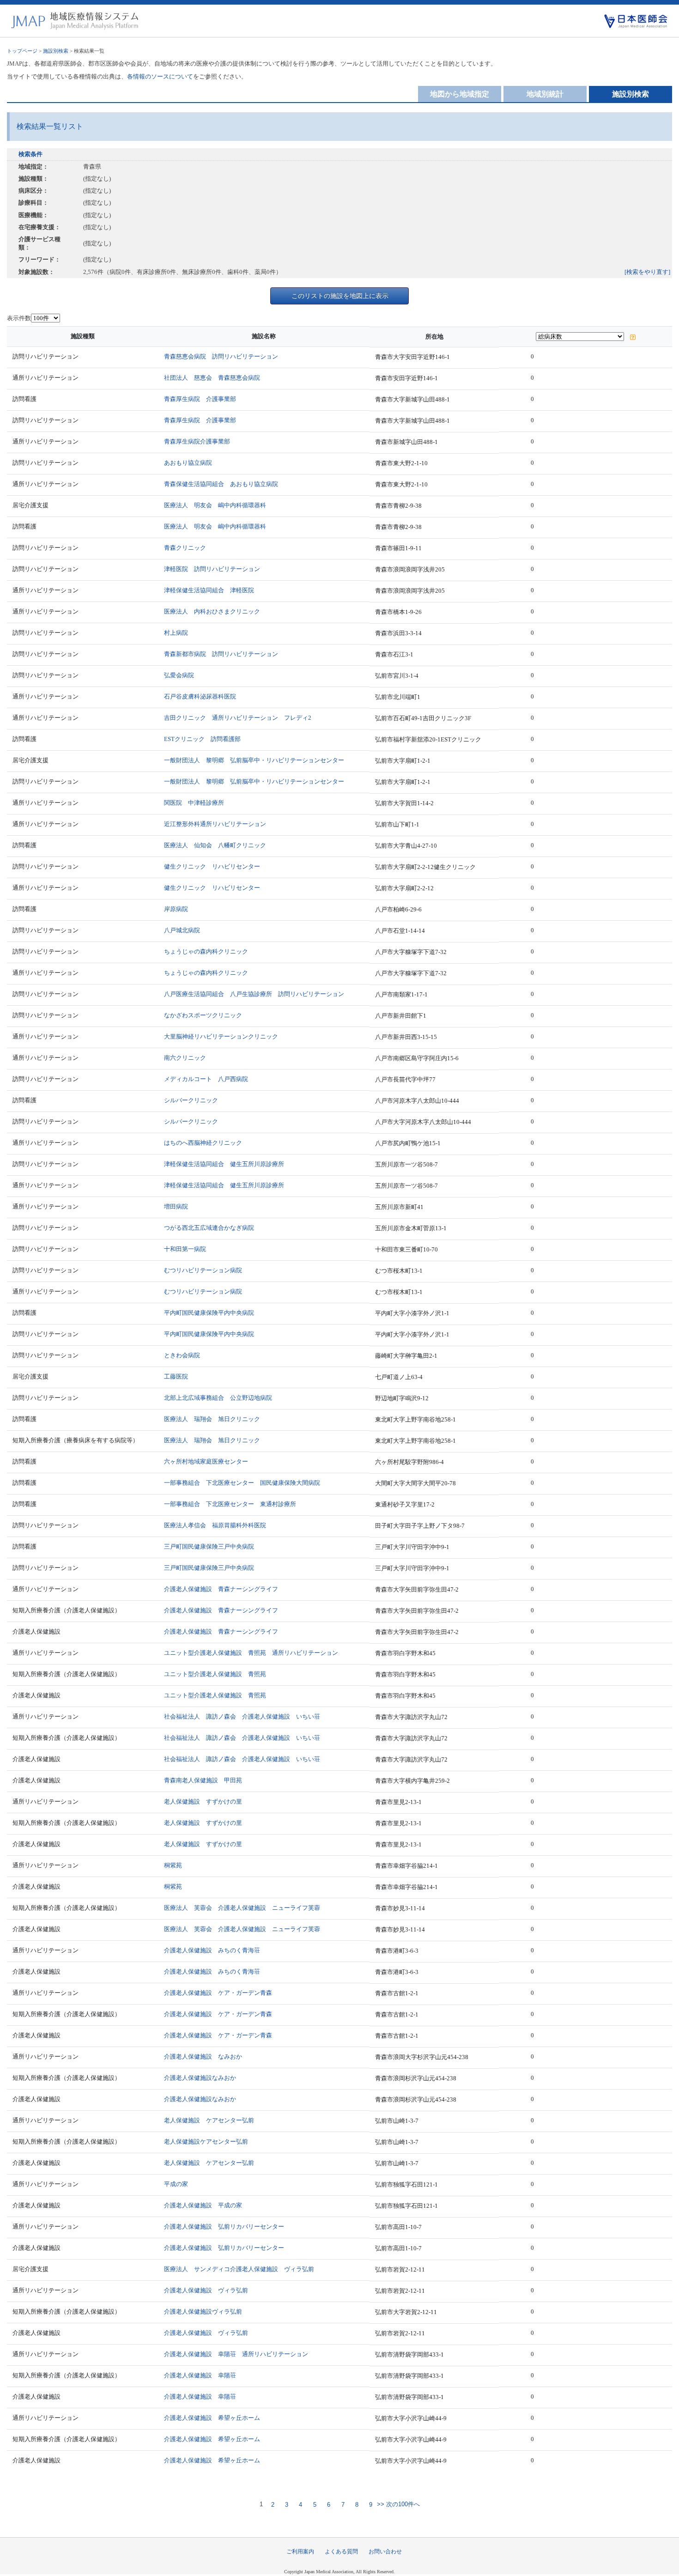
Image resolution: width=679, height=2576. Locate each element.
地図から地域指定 (460, 94)
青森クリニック (185, 548)
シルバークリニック (191, 1100)
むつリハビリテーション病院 (203, 1270)
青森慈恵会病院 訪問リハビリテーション (221, 356)
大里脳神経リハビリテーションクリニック (221, 1036)
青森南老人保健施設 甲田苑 (203, 1780)
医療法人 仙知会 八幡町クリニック (215, 845)
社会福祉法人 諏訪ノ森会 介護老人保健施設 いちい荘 (242, 1716)
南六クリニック (185, 1058)
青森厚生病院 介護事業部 (200, 399)
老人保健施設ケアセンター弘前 (206, 2142)
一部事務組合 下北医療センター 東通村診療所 (230, 1504)
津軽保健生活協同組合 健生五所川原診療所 (224, 1164)
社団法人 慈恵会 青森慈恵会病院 (212, 378)
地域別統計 (545, 94)
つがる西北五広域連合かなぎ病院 (209, 1228)
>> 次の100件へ (397, 2505)
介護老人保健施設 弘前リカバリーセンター (224, 2227)
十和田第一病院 (185, 1249)
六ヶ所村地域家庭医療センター (206, 1461)
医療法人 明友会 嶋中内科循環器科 (215, 505)
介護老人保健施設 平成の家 (203, 2205)
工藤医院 (176, 1376)
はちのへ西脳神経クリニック (203, 1143)
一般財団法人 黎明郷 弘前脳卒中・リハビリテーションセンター (254, 760)
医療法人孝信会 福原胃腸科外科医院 (215, 1525)
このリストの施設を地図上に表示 (340, 296)
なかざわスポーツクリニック (203, 1015)
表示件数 (19, 318)
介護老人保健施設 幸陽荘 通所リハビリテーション (236, 2354)
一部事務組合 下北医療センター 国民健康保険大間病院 (242, 1483)
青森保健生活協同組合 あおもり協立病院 (221, 484)
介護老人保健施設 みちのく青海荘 (212, 1950)
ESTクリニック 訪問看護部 (202, 739)
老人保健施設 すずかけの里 (203, 1801)
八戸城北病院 (182, 930)
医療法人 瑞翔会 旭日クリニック (212, 1419)
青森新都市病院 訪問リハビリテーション (221, 654)
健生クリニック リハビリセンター (212, 866)
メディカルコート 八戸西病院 (206, 1079)
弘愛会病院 (179, 675)
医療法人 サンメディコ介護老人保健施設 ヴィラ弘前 (239, 2269)
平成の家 (176, 2184)
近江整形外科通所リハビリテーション (215, 824)
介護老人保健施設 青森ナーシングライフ (221, 1589)
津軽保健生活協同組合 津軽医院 (209, 590)
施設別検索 (56, 51)
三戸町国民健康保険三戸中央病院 (209, 1546)
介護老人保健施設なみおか (200, 2078)
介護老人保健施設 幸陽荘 (200, 2375)
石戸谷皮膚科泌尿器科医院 (200, 696)
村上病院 (176, 633)
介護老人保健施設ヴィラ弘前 (203, 2312)
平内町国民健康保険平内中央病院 (209, 1313)
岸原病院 (176, 909)
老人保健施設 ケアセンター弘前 (209, 2120)
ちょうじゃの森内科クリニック (206, 951)
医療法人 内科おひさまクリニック (212, 611)
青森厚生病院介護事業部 (197, 441)
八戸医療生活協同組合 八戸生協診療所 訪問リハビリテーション (254, 994)
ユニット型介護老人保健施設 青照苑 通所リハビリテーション (251, 1653)
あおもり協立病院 (188, 463)
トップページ (22, 51)
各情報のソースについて (160, 76)
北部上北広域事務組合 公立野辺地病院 (218, 1398)
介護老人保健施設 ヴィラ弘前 (206, 2290)
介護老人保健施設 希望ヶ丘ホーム (212, 2418)
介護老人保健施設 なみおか (203, 2057)
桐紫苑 (173, 1865)
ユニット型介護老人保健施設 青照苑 (215, 1674)
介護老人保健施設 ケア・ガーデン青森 (218, 1993)
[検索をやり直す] (647, 272)
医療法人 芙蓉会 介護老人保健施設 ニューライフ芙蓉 (242, 1908)
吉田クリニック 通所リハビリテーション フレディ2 (238, 718)
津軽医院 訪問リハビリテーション (212, 569)
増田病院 (176, 1206)
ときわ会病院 (182, 1355)
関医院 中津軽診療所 (194, 803)
